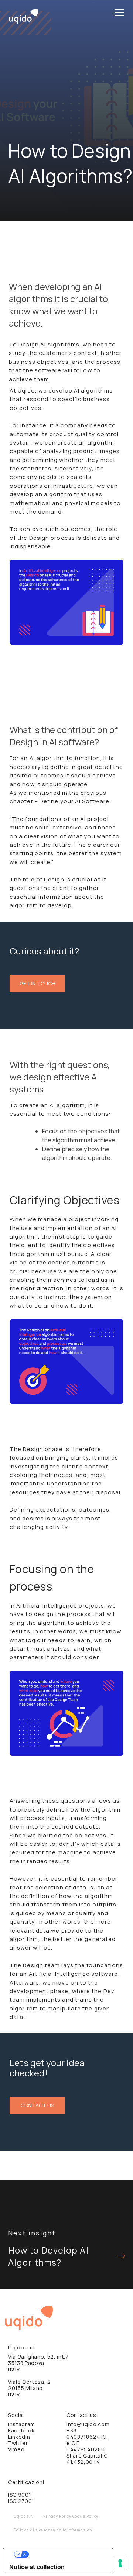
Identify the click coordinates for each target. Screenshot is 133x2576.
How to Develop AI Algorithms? (48, 2256)
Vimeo (16, 2449)
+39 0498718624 (83, 2434)
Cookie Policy (86, 2516)
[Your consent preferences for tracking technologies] (120, 2563)
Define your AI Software (74, 801)
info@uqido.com (88, 2424)
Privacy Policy (57, 2516)
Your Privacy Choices (65, 2554)
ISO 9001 (20, 2495)
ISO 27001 (21, 2501)
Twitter (18, 2443)
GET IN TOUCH (37, 983)
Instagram (22, 2424)
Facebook (21, 2430)
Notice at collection (37, 2567)
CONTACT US (37, 2105)
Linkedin (19, 2437)
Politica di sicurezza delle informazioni (53, 2530)
